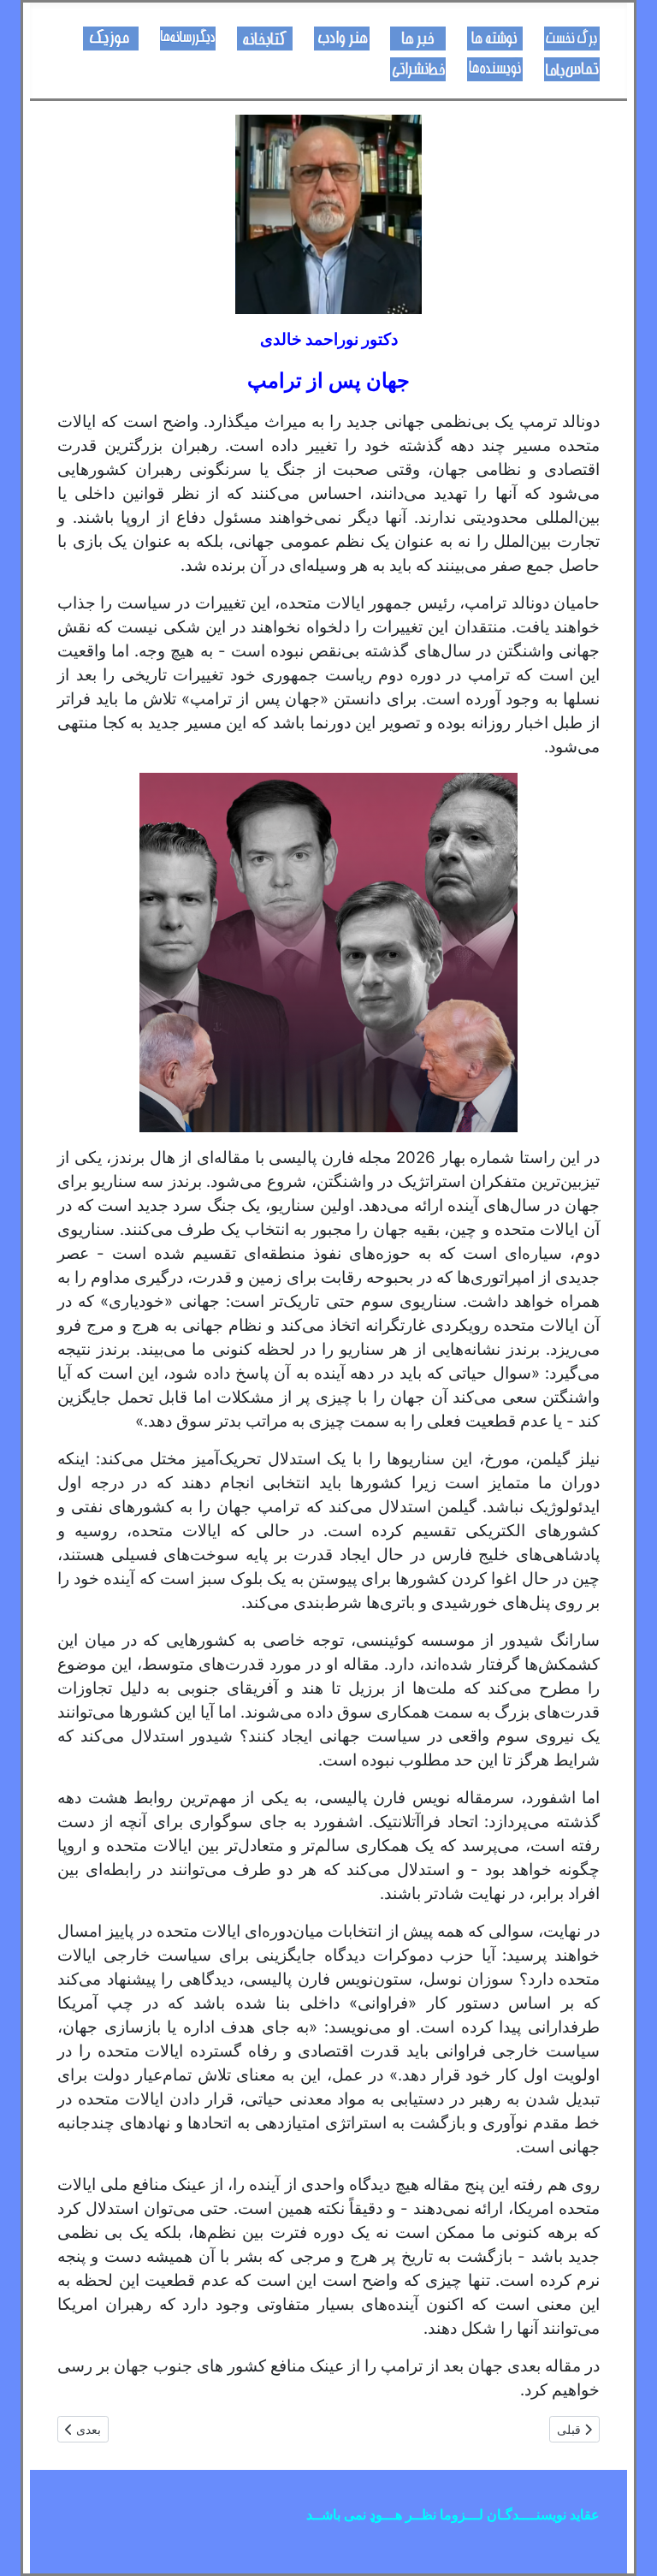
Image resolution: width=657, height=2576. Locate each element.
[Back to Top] (30, 2544)
